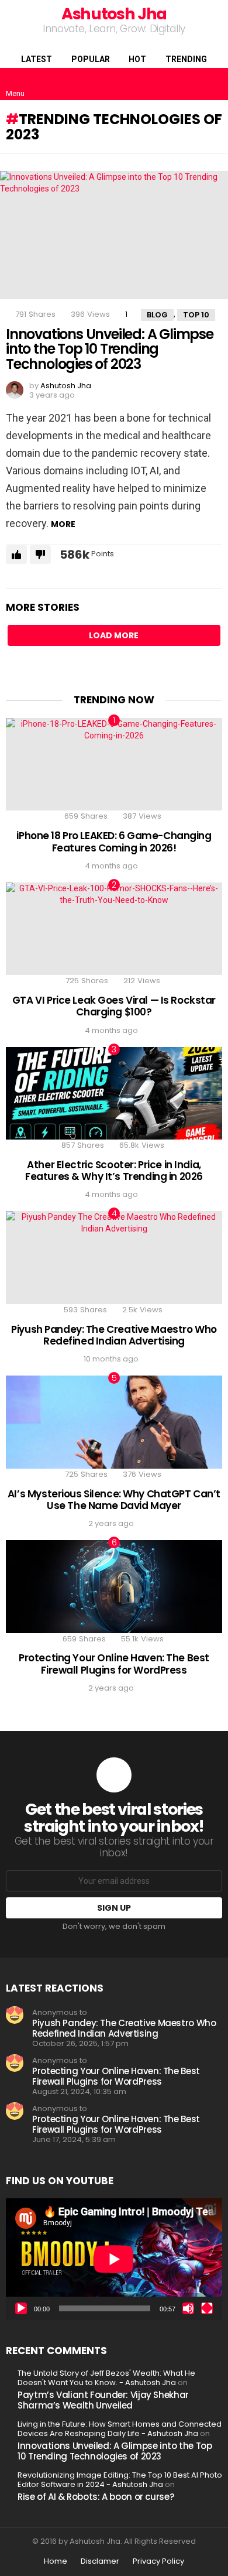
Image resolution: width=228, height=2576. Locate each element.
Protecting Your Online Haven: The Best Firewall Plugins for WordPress (114, 1664)
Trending (186, 59)
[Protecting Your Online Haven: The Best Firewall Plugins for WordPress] (114, 1587)
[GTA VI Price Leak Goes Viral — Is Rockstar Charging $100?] (114, 929)
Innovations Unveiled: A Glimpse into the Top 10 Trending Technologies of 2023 (110, 349)
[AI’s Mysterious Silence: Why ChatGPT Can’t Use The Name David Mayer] (114, 1422)
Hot (137, 59)
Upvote (16, 555)
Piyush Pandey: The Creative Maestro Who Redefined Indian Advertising (114, 1335)
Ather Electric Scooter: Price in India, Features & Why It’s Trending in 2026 (114, 1171)
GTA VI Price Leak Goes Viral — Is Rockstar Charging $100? (114, 1006)
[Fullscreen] (207, 2308)
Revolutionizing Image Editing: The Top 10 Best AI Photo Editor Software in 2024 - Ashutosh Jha (120, 2480)
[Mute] (188, 2308)
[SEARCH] (215, 84)
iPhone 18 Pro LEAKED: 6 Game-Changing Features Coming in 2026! (114, 841)
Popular (91, 59)
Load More (114, 635)
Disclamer (100, 2561)
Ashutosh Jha (114, 14)
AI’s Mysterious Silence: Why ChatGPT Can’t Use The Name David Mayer (114, 1500)
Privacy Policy (158, 2561)
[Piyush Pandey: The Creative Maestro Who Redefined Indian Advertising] (114, 1258)
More (63, 524)
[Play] (21, 2308)
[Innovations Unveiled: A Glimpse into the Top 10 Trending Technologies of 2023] (114, 235)
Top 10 (196, 315)
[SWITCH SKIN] (195, 84)
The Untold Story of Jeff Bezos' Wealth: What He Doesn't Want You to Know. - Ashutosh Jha (106, 2378)
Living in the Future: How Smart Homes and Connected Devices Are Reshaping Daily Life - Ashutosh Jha (120, 2429)
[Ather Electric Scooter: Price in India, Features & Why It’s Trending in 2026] (114, 1094)
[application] (114, 2259)
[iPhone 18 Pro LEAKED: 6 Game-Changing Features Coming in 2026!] (114, 764)
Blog (157, 315)
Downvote (40, 555)
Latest (37, 59)
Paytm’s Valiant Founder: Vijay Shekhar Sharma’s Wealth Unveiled (103, 2400)
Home (56, 2561)
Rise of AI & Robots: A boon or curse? (96, 2497)
